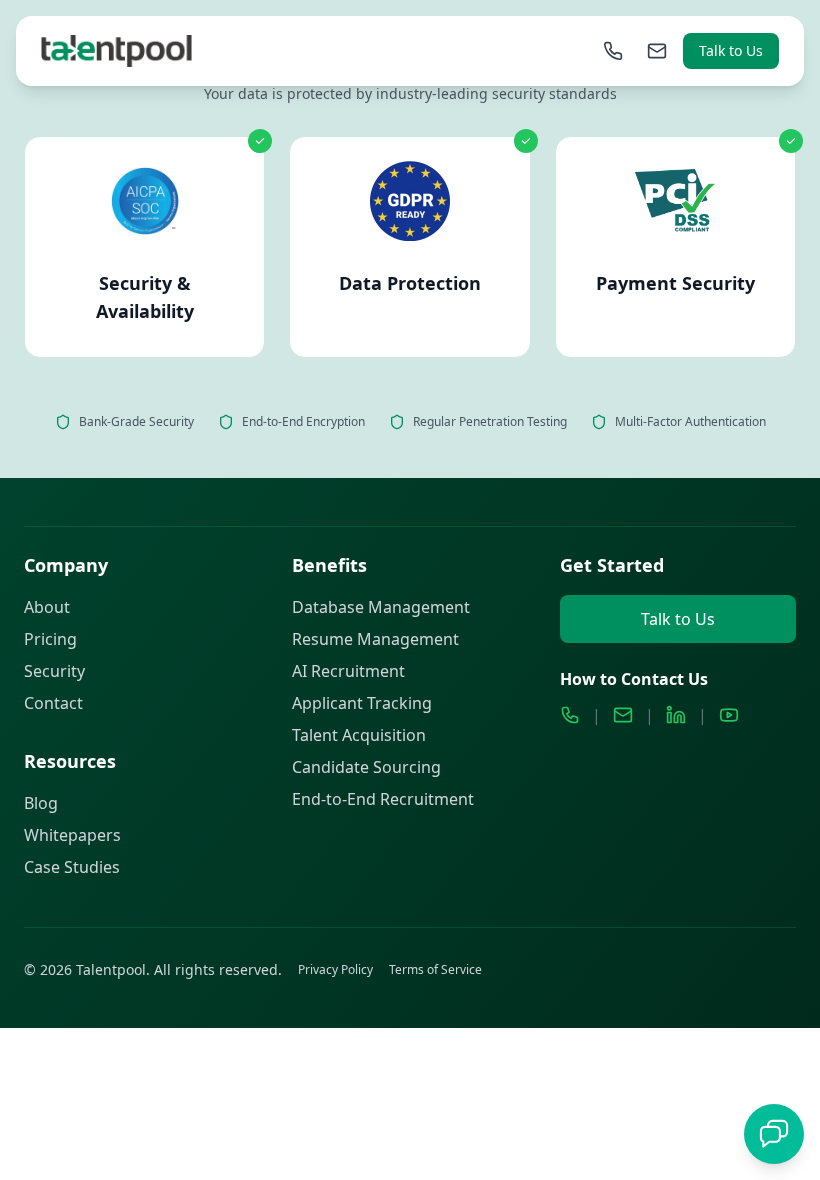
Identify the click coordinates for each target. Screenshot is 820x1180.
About (47, 607)
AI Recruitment (348, 671)
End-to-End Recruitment (383, 799)
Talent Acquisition (359, 735)
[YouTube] (729, 715)
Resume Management (375, 639)
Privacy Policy (335, 970)
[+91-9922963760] (613, 51)
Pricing (50, 639)
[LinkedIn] (676, 715)
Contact (53, 703)
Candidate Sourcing (366, 767)
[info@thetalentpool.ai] (657, 51)
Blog (41, 803)
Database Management (381, 607)
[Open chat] (774, 1134)
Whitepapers (72, 835)
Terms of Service (435, 970)
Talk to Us (731, 50)
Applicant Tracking (362, 703)
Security (54, 671)
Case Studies (72, 867)
